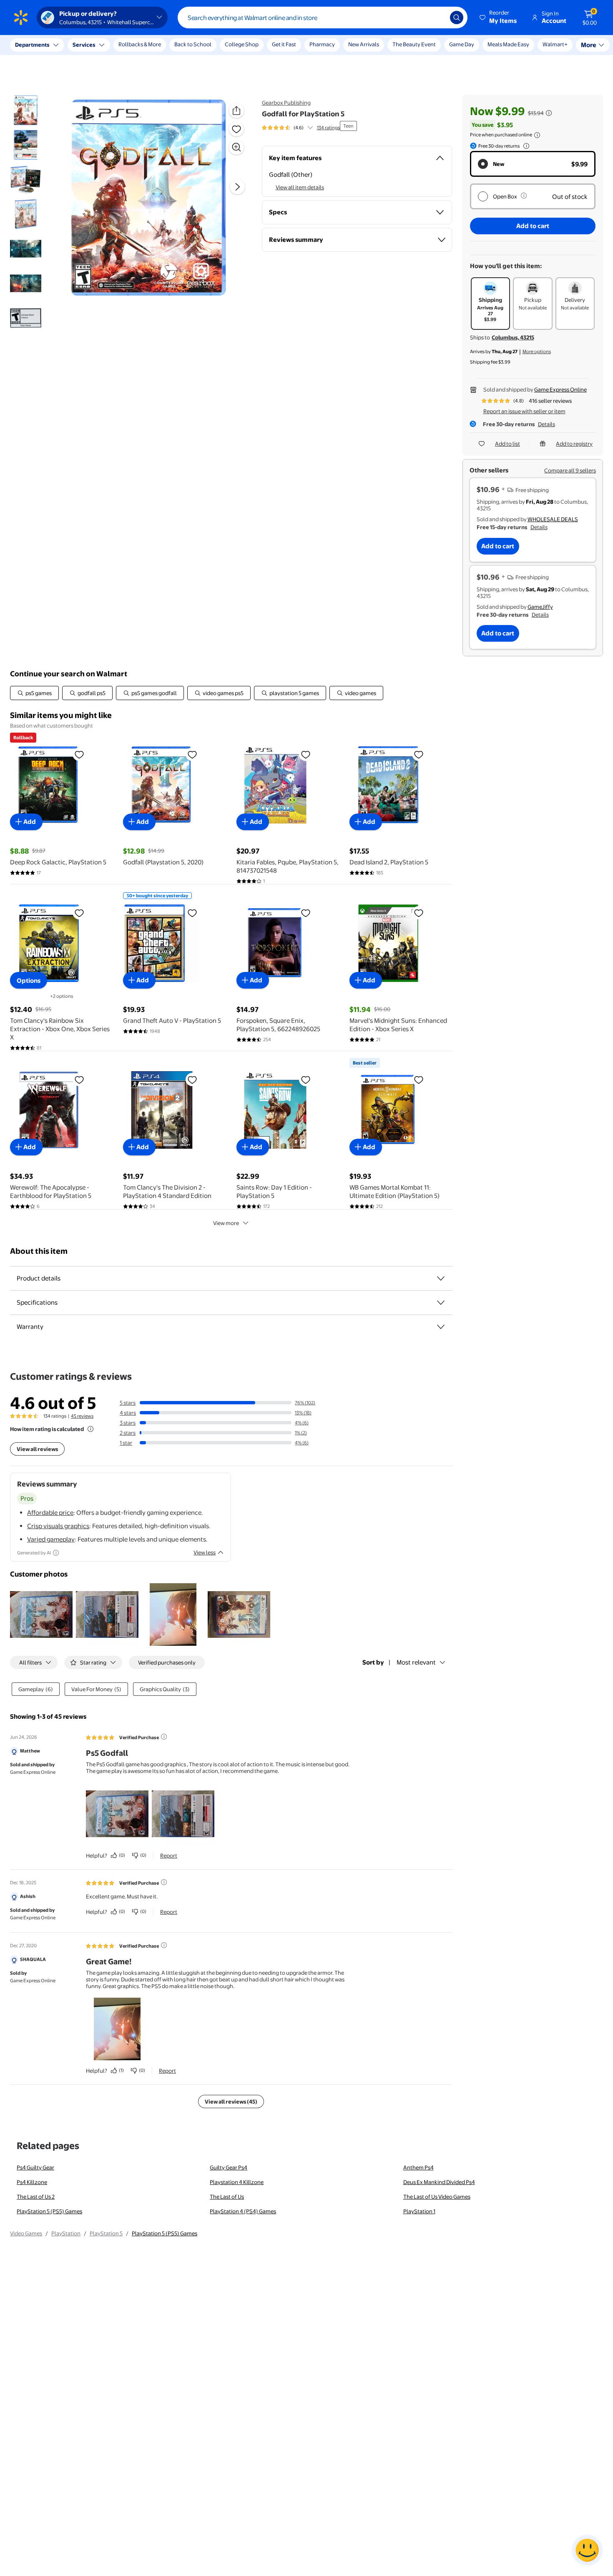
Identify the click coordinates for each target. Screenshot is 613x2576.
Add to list (507, 444)
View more (226, 1223)
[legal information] (537, 135)
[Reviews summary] (310, 128)
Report (169, 1855)
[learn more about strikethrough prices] (549, 113)
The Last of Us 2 (36, 2197)
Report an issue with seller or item (524, 411)
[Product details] (441, 1278)
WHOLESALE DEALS (553, 519)
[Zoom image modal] (236, 147)
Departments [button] (32, 45)
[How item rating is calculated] (90, 1429)
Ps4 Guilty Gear (35, 2167)
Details (546, 424)
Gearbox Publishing (286, 103)
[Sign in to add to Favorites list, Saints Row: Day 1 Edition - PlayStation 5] (306, 1080)
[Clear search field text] (437, 18)
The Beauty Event (414, 44)
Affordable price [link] (50, 1513)
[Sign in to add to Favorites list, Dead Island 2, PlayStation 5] (419, 754)
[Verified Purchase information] (164, 1737)
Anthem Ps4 (418, 2167)
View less (205, 1552)
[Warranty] (441, 1327)
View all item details (300, 187)
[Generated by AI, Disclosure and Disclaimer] (56, 1553)
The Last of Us (227, 2197)
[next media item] (237, 187)
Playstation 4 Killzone (237, 2182)
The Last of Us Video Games (437, 2197)
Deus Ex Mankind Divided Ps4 (439, 2182)
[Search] (457, 18)
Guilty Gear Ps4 (229, 2167)
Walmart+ (500, 44)
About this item (39, 1251)
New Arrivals (364, 44)
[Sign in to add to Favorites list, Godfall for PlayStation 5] (236, 129)
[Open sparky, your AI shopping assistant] (587, 2550)
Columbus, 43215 (513, 337)
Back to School (193, 44)
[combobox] (323, 18)
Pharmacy (322, 44)
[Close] (154, 45)
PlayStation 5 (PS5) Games (49, 2211)
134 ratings (328, 128)
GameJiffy (540, 607)
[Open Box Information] (524, 196)
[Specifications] (441, 1303)
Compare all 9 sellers (570, 470)
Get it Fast (284, 44)
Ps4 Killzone (32, 2182)
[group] (301, 128)
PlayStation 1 (419, 2211)
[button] (499, 18)
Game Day (462, 44)
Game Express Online (560, 389)
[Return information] (525, 146)
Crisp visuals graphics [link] (58, 1526)
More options (537, 352)
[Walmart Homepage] (21, 18)
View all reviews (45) (231, 2101)
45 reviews (82, 1416)
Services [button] (84, 45)
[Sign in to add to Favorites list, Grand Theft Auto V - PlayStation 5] (192, 913)
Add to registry (574, 444)
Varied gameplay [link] (51, 1539)
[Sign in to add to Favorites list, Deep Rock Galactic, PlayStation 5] (79, 754)
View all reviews (37, 1449)
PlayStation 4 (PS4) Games (243, 2211)
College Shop (242, 44)
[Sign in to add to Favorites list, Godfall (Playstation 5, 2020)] (192, 754)
